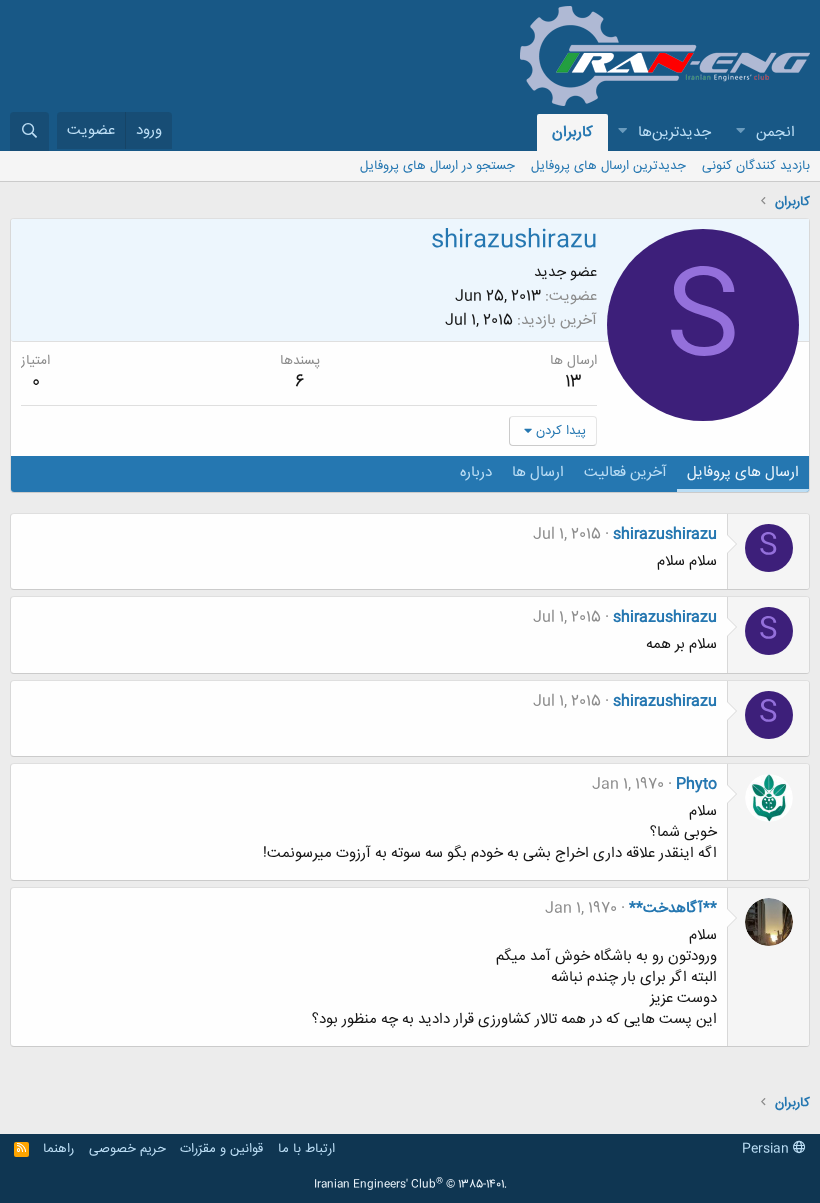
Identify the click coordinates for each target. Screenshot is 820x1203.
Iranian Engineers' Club (410, 1185)
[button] (740, 132)
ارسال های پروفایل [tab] (743, 472)
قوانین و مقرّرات (221, 1149)
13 (573, 382)
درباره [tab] (476, 472)
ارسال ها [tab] (538, 472)
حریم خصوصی (127, 1149)
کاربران (572, 132)
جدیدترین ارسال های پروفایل (608, 166)
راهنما (58, 1149)
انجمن (775, 132)
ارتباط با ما (306, 1149)
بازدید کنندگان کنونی (756, 166)
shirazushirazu (665, 534)
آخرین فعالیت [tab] (625, 472)
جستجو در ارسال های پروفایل (437, 166)
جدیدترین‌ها (674, 132)
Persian (767, 1149)
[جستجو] (29, 131)
